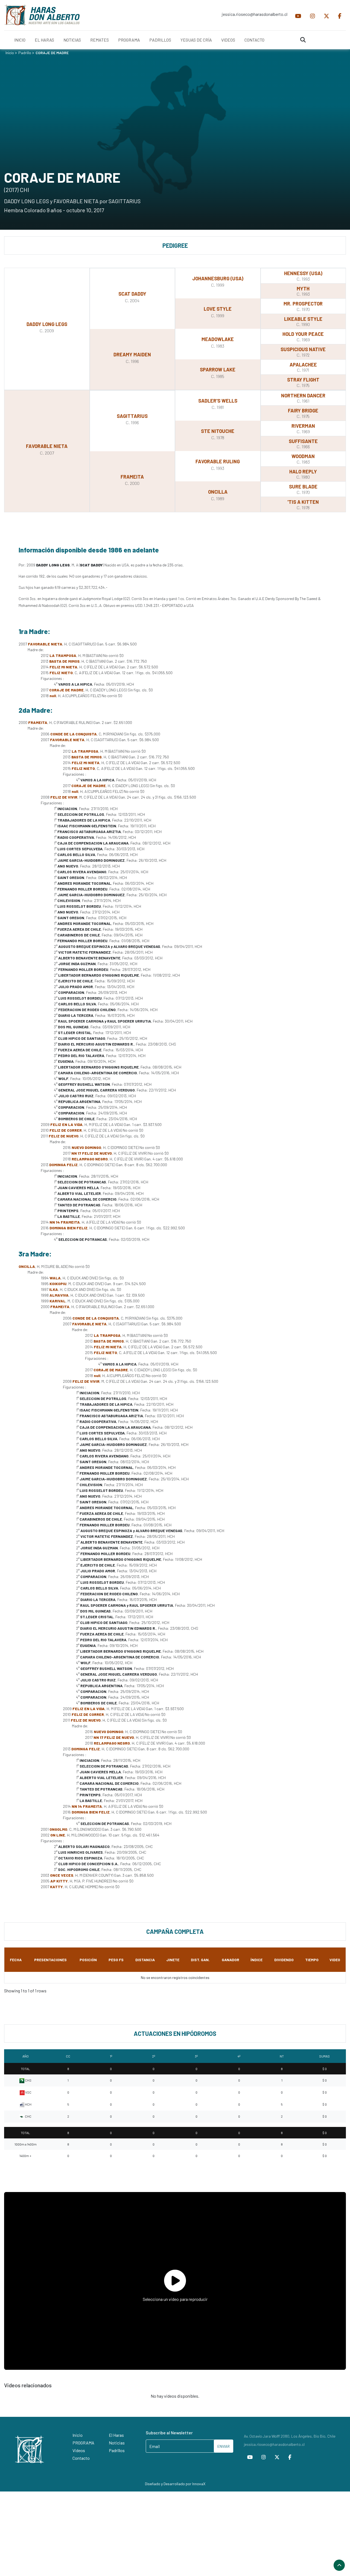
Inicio (10, 53)
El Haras (116, 2435)
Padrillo (25, 53)
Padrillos (117, 2450)
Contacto (81, 2458)
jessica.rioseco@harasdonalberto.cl (254, 14)
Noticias (117, 2443)
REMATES (100, 40)
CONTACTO (254, 40)
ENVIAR (224, 2446)
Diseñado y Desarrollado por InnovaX (175, 2484)
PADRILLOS (160, 40)
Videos (79, 2450)
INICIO (20, 40)
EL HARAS (44, 40)
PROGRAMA (129, 40)
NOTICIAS (72, 40)
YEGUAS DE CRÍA (196, 40)
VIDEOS (228, 40)
